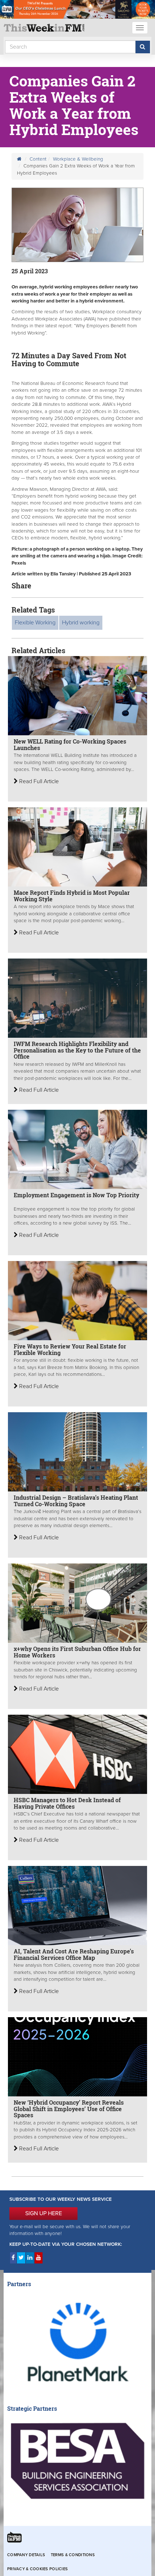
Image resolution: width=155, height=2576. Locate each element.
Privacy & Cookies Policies (37, 2569)
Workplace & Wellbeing (78, 159)
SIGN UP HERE (44, 2213)
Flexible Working (35, 623)
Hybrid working (81, 623)
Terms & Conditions (73, 2555)
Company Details (26, 2555)
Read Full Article (38, 781)
